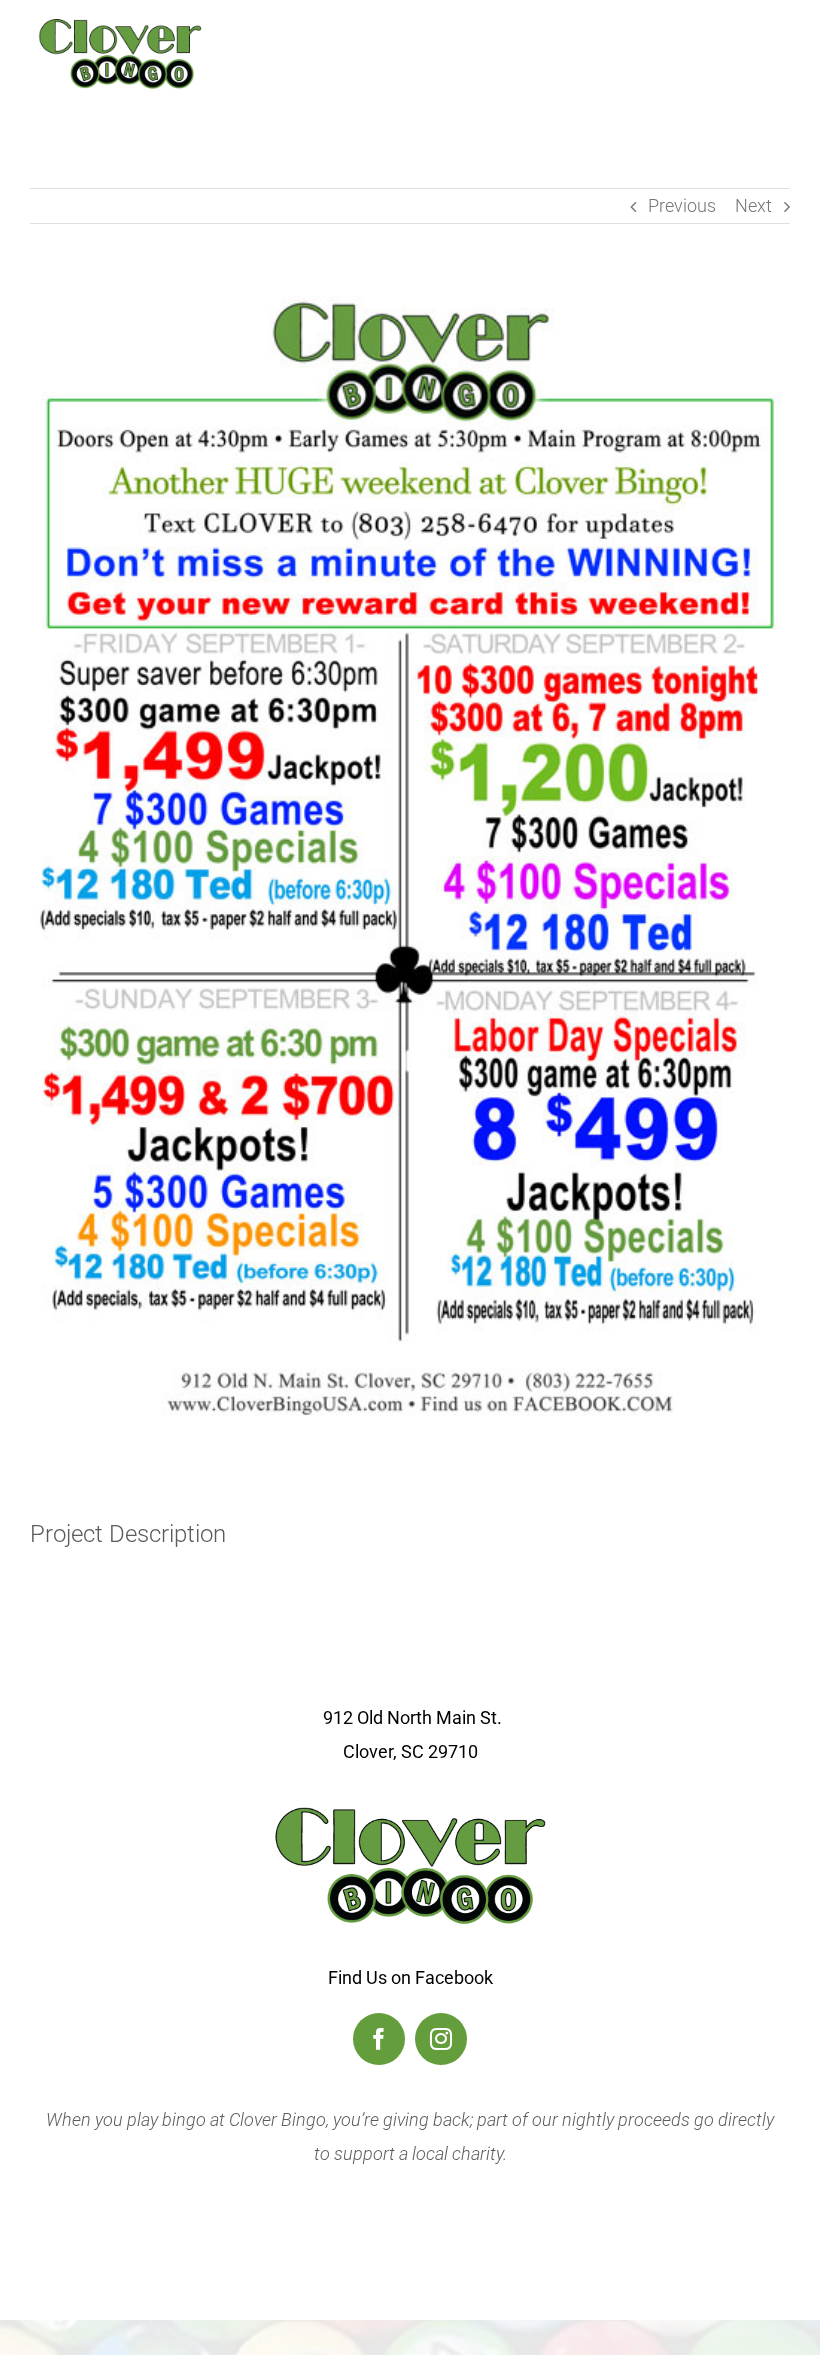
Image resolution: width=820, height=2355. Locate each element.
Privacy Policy (410, 2223)
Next (753, 205)
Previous (682, 205)
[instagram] (441, 2039)
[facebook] (379, 2039)
